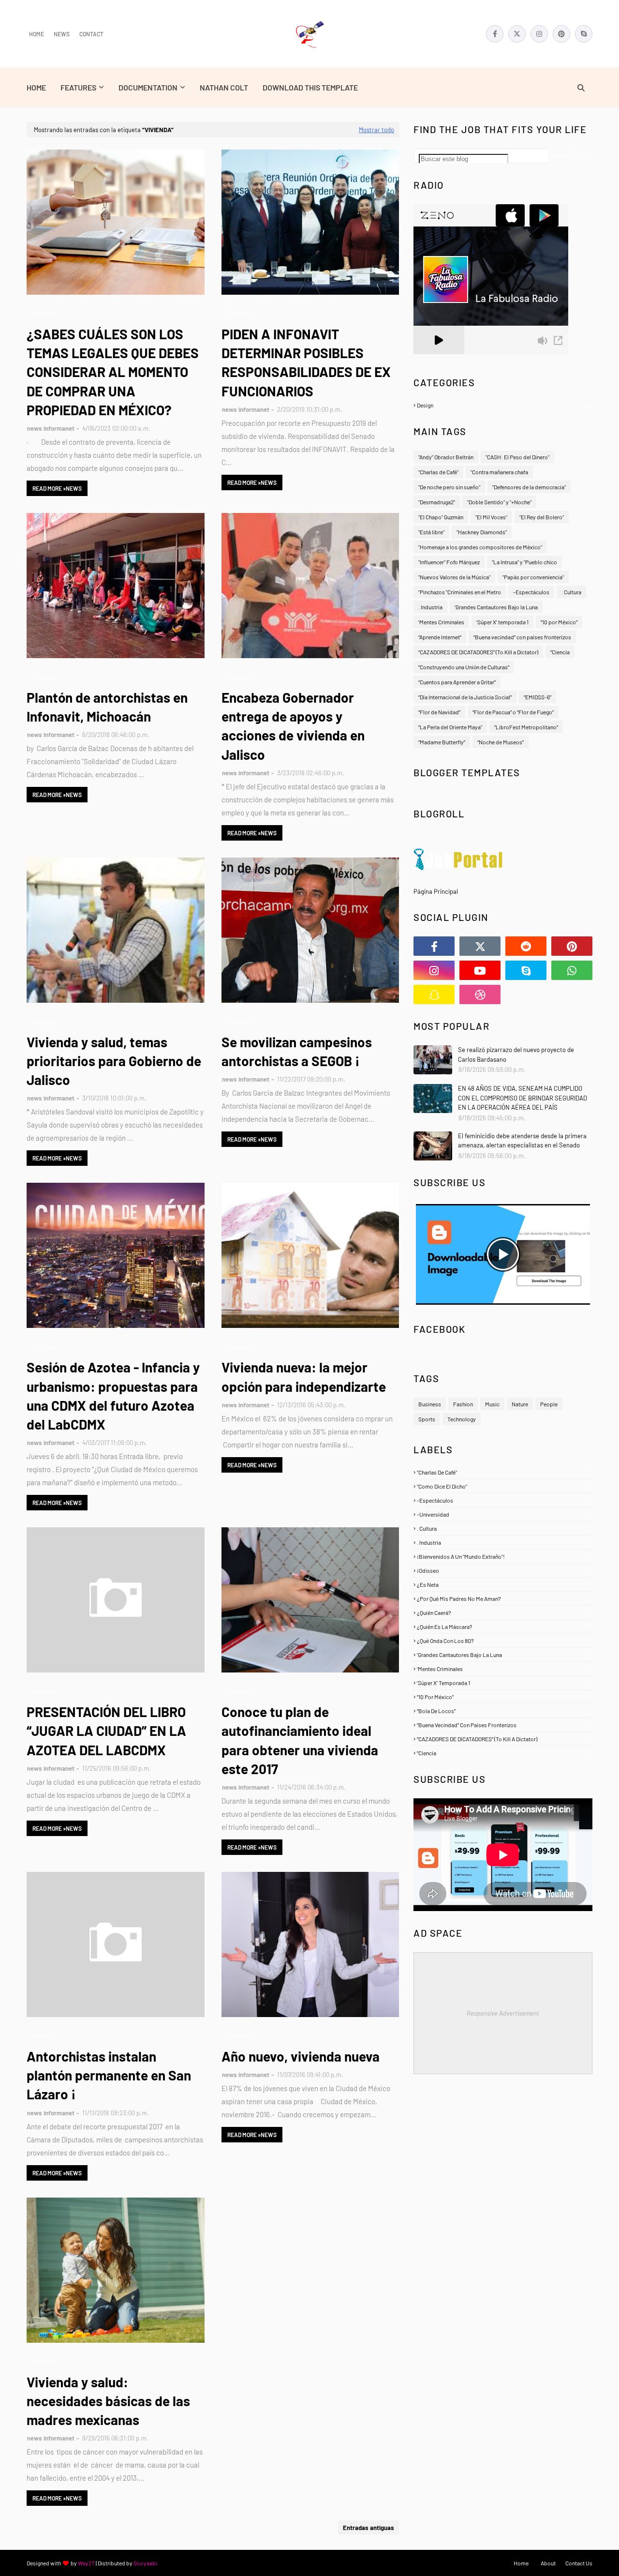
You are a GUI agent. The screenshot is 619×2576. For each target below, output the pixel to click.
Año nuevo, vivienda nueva (301, 2056)
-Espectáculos (531, 592)
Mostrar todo (376, 130)
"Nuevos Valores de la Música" (454, 577)
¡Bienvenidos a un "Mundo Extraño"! (503, 1556)
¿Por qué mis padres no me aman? (503, 1598)
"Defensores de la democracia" (529, 487)
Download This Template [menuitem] (310, 87)
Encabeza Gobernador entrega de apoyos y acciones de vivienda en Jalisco (293, 726)
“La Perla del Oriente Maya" (450, 727)
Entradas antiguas (368, 2528)
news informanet (51, 428)
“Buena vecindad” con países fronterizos (522, 637)
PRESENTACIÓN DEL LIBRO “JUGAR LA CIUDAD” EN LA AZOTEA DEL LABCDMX (106, 1731)
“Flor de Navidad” (439, 712)
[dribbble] (480, 994)
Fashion (463, 1404)
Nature (520, 1404)
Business (430, 1404)
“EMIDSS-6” (538, 697)
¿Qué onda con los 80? (503, 1641)
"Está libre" (431, 532)
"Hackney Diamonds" (482, 532)
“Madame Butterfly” (442, 742)
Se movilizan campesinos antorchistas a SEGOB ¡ (297, 1051)
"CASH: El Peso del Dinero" (517, 457)
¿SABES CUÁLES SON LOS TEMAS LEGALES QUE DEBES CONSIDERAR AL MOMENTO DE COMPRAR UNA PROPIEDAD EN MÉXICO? (113, 372)
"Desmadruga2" (437, 502)
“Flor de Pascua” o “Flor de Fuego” (513, 712)
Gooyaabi (145, 2563)
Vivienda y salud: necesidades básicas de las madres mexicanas (108, 2401)
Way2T (86, 2563)
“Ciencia (560, 652)
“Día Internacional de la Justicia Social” (465, 697)
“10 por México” (559, 622)
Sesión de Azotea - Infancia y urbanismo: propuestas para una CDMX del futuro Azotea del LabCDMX (113, 1396)
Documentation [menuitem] (148, 87)
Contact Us (579, 2563)
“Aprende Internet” (440, 637)
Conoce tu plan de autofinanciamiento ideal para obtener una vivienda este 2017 (300, 1740)
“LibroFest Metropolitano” (526, 727)
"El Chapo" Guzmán (441, 517)
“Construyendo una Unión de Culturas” (464, 667)
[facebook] (495, 34)
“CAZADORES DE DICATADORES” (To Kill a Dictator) (478, 652)
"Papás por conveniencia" (533, 577)
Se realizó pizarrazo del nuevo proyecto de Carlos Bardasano (516, 1055)
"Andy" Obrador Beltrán (446, 457)
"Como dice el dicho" (503, 1486)
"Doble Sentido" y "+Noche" (499, 502)
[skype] (584, 34)
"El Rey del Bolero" (542, 517)
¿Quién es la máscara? (503, 1627)
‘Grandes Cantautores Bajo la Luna (496, 607)
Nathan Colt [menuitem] (224, 87)
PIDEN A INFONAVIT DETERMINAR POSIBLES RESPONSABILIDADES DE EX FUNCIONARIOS (306, 362)
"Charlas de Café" (438, 472)
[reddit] (526, 946)
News (62, 34)
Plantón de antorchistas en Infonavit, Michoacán (107, 707)
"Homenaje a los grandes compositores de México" (480, 547)
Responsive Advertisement (503, 2013)
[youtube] (480, 970)
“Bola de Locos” (503, 1711)
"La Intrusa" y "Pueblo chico (524, 562)
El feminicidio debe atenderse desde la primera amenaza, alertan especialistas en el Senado (522, 1141)
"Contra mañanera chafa (499, 472)
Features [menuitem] (78, 87)
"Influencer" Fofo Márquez (449, 562)
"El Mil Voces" (491, 517)
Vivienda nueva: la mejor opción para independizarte (304, 1377)
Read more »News (57, 488)
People (549, 1404)
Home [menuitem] (36, 87)
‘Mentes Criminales (441, 622)
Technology (462, 1419)
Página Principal (436, 891)
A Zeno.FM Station (438, 358)
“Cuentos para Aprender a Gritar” (457, 682)
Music (492, 1404)
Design (504, 405)
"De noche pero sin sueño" (449, 487)
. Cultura (571, 592)
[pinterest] (561, 34)
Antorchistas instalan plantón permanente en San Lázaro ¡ (109, 2075)
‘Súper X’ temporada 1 (502, 622)
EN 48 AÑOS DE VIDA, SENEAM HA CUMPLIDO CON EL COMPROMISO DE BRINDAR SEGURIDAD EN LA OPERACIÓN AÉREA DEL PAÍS (523, 1098)
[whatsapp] (572, 970)
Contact (91, 34)
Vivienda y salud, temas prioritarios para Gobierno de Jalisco (114, 1061)
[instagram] (539, 34)
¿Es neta (503, 1584)
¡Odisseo (503, 1570)
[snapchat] (434, 994)
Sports (427, 1419)
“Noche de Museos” (501, 742)
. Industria (430, 607)
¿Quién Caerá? (503, 1612)
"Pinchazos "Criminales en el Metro (460, 592)
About (548, 2563)
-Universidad (503, 1514)
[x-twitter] (517, 34)
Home (37, 34)
